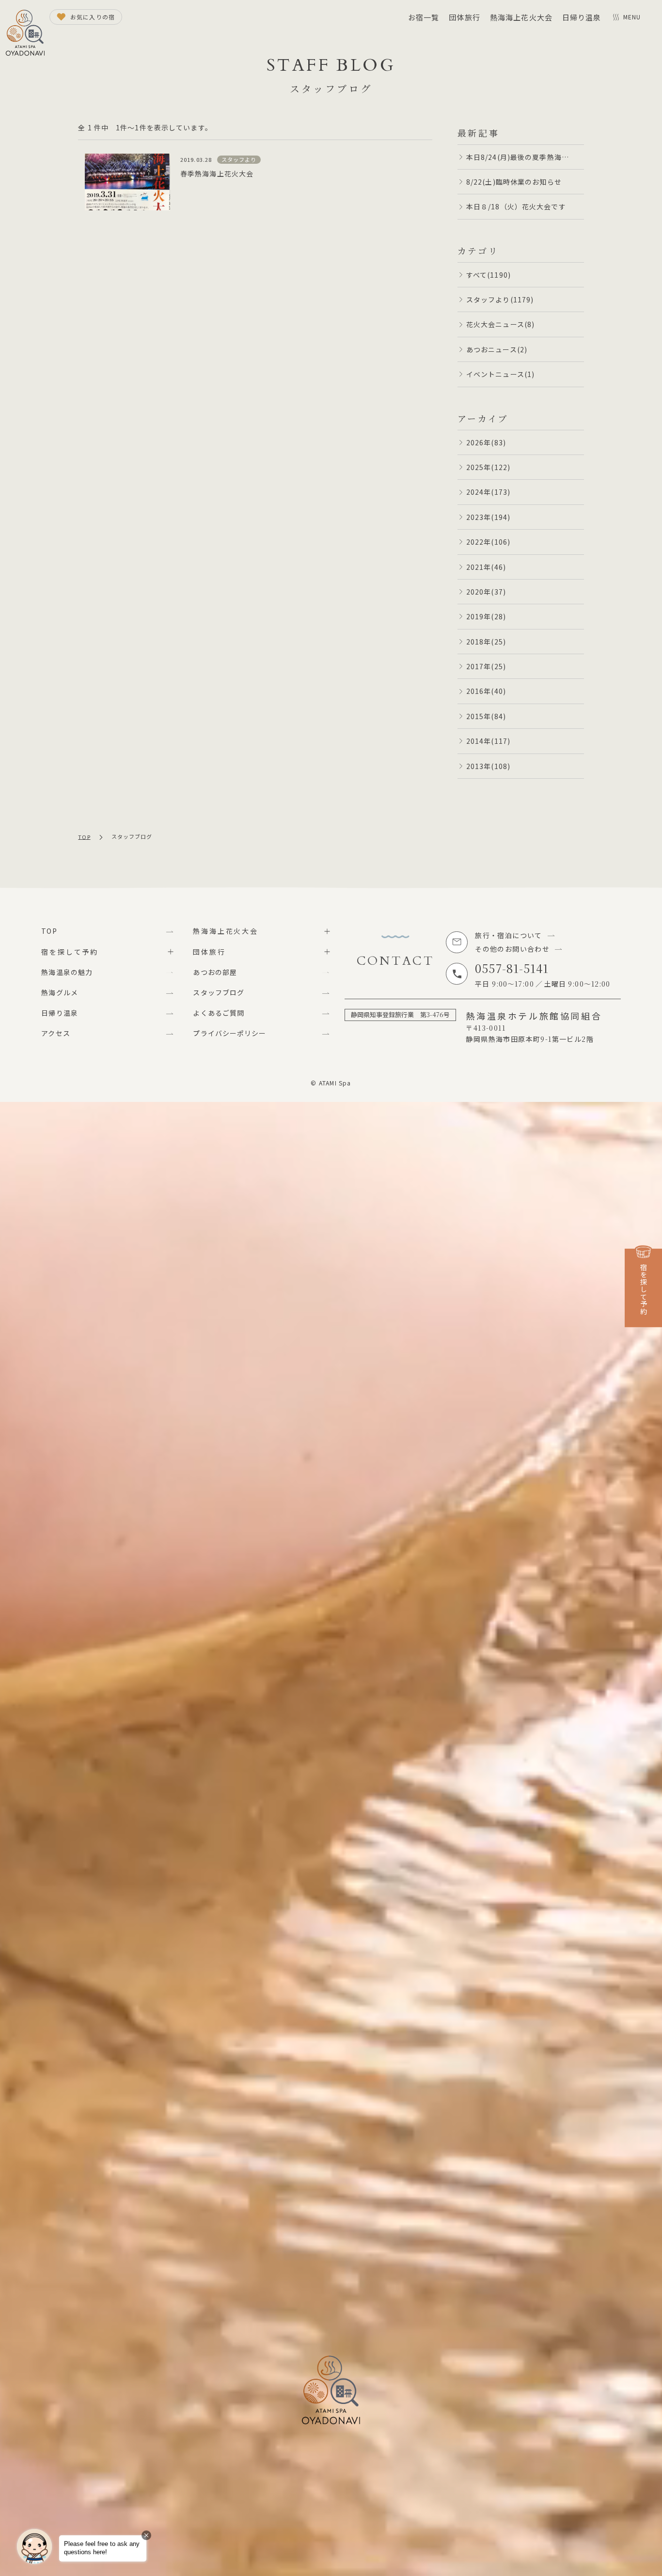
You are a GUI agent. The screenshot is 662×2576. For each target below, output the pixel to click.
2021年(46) (486, 567)
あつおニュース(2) (497, 349)
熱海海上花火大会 (521, 17)
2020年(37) (486, 592)
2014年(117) (488, 741)
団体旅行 (464, 17)
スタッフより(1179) (500, 299)
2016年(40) (486, 691)
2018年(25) (486, 642)
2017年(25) (486, 666)
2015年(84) (486, 716)
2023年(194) (488, 517)
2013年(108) (488, 766)
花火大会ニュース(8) (500, 324)
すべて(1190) (489, 275)
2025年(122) (488, 467)
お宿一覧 (424, 17)
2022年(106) (488, 542)
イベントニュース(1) (500, 374)
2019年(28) (486, 616)
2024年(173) (488, 492)
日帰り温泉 (582, 17)
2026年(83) (486, 442)
